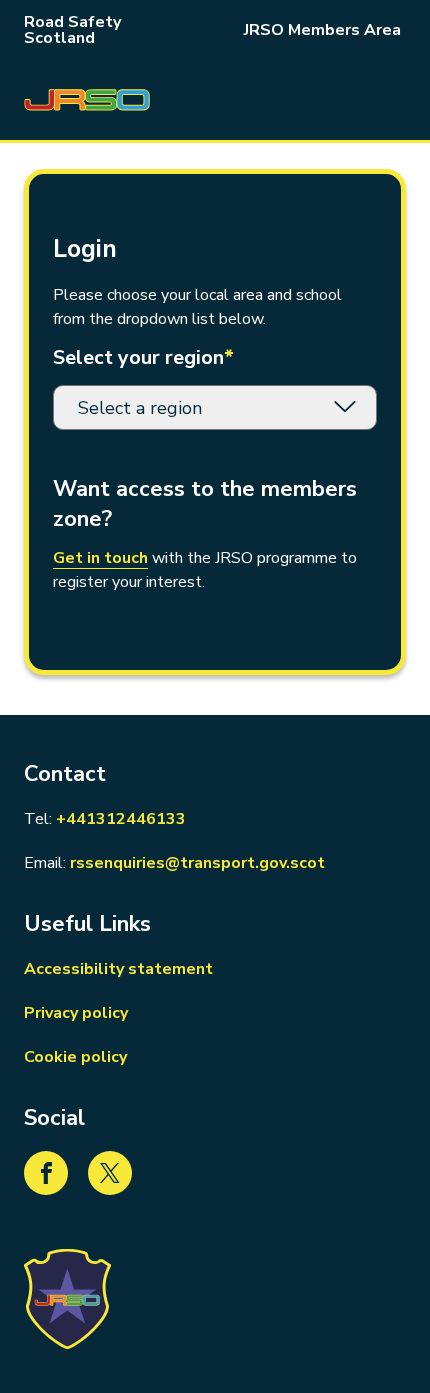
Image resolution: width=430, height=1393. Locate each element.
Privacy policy (76, 1013)
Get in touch (100, 558)
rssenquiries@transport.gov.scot (197, 862)
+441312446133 (121, 818)
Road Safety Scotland (72, 30)
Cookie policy (75, 1057)
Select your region (143, 358)
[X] (110, 1173)
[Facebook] (46, 1173)
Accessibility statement (118, 969)
